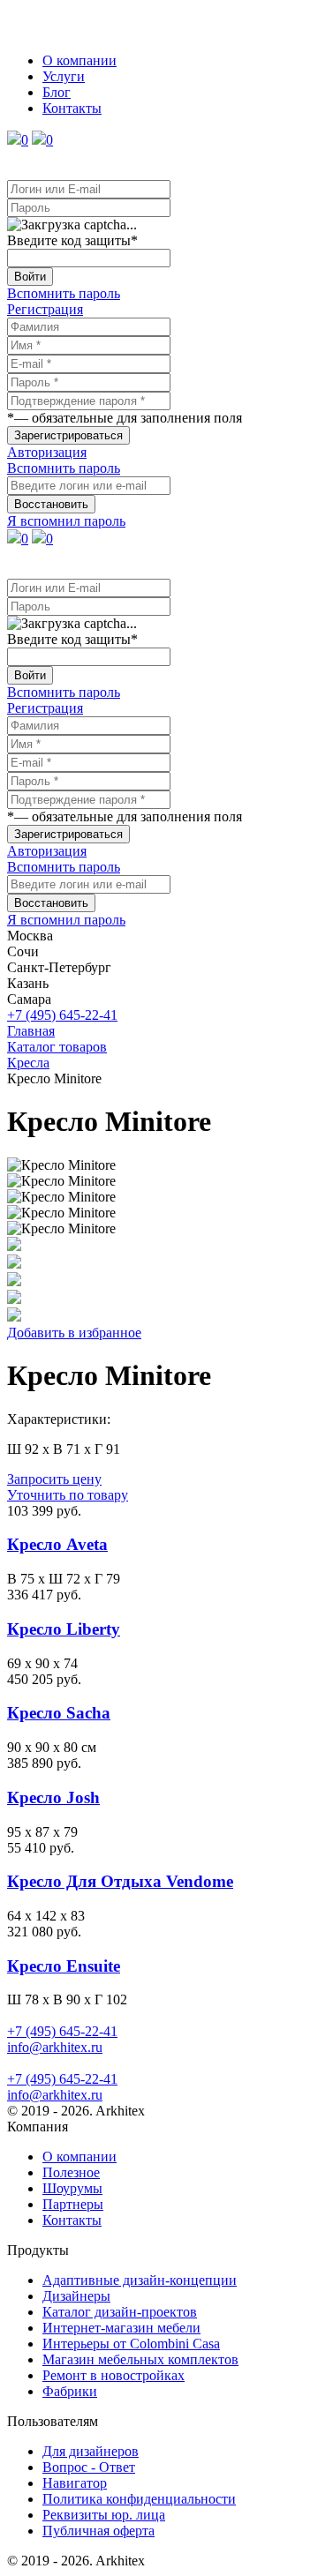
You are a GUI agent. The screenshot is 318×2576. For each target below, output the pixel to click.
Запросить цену (54, 1479)
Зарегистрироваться (68, 435)
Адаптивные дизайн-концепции (140, 2280)
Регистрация (45, 309)
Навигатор (75, 2483)
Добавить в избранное (74, 1333)
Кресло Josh (53, 1797)
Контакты (72, 108)
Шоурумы (72, 2188)
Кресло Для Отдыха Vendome (120, 1881)
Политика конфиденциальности (139, 2499)
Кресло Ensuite (64, 1966)
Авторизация (47, 452)
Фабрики (70, 2391)
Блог (57, 92)
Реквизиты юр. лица (104, 2515)
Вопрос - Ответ (89, 2467)
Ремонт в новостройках (114, 2375)
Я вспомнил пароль (66, 521)
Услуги (64, 76)
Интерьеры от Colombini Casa (131, 2344)
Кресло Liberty (64, 1629)
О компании (79, 60)
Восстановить (51, 504)
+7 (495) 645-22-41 (62, 1015)
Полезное (71, 2172)
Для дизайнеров (91, 2451)
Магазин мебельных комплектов (140, 2359)
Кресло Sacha (59, 1713)
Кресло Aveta (57, 1544)
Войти (30, 277)
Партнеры (73, 2204)
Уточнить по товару (68, 1495)
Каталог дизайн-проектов (120, 2312)
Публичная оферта (98, 2531)
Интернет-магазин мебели (121, 2328)
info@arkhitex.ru (55, 2047)
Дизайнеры (76, 2296)
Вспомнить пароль (64, 293)
